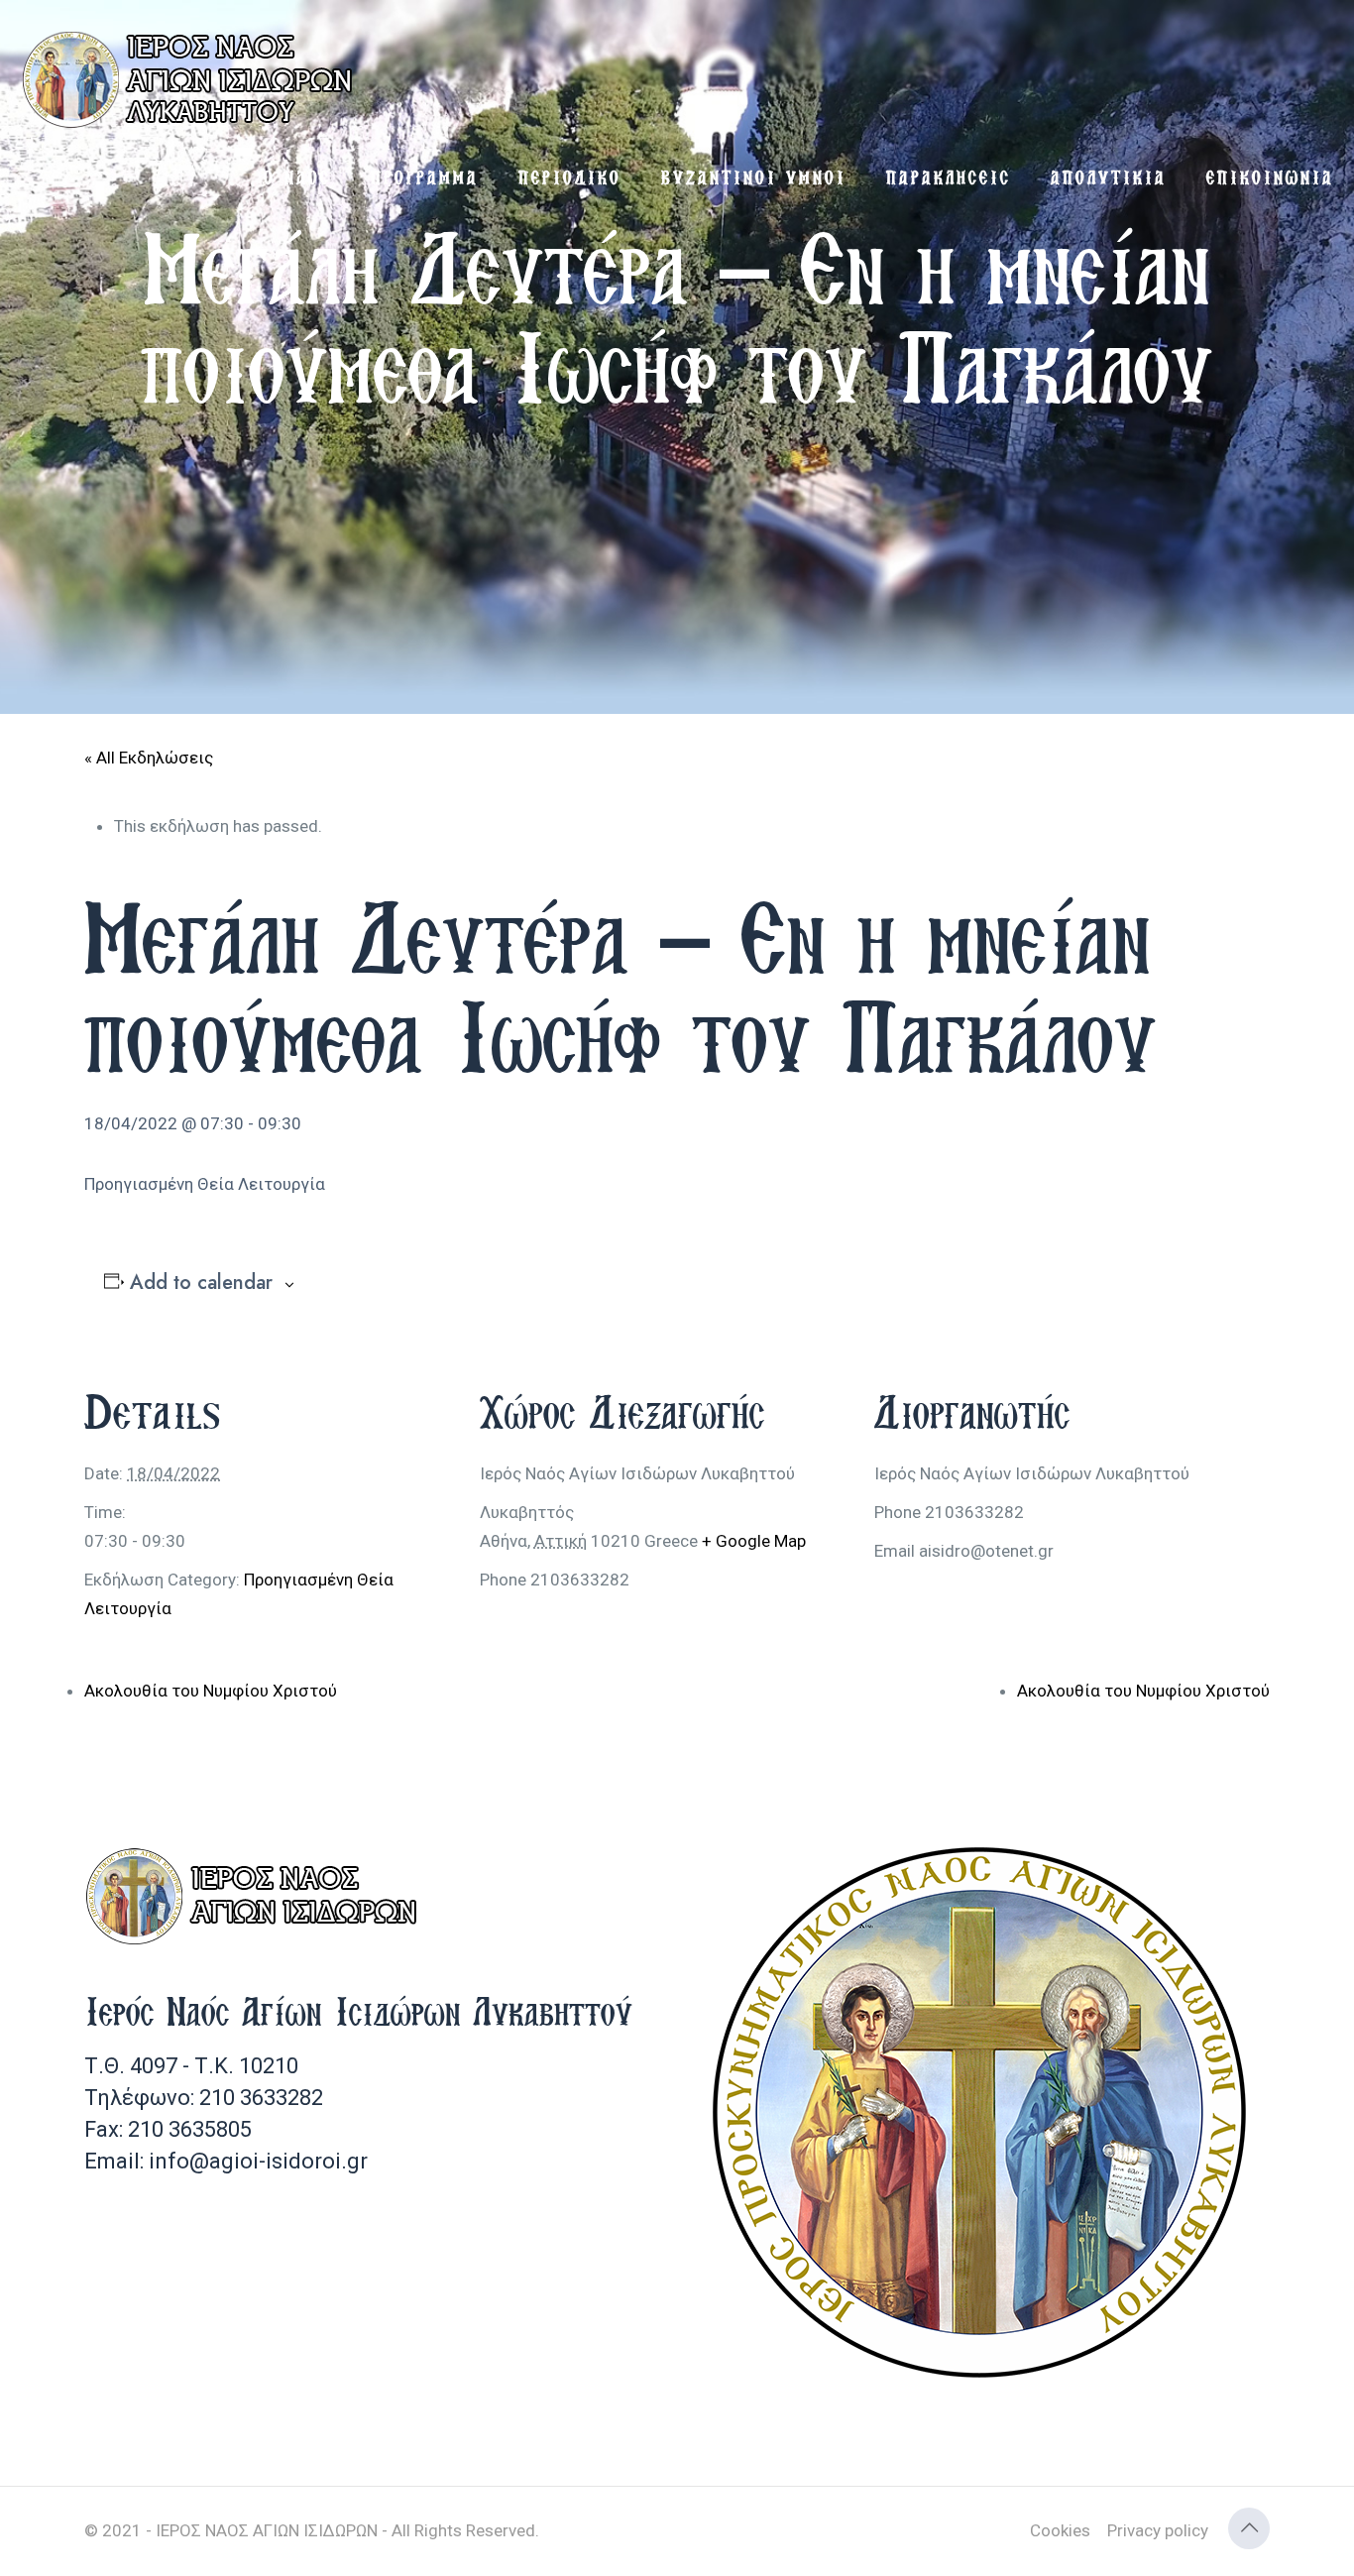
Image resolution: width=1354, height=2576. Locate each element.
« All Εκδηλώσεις (149, 758)
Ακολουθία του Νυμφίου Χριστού (211, 1691)
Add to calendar (201, 1283)
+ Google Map (754, 1541)
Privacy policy (1158, 2530)
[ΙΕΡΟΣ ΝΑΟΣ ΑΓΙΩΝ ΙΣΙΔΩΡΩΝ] (193, 79)
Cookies (1060, 2530)
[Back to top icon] (1249, 2528)
